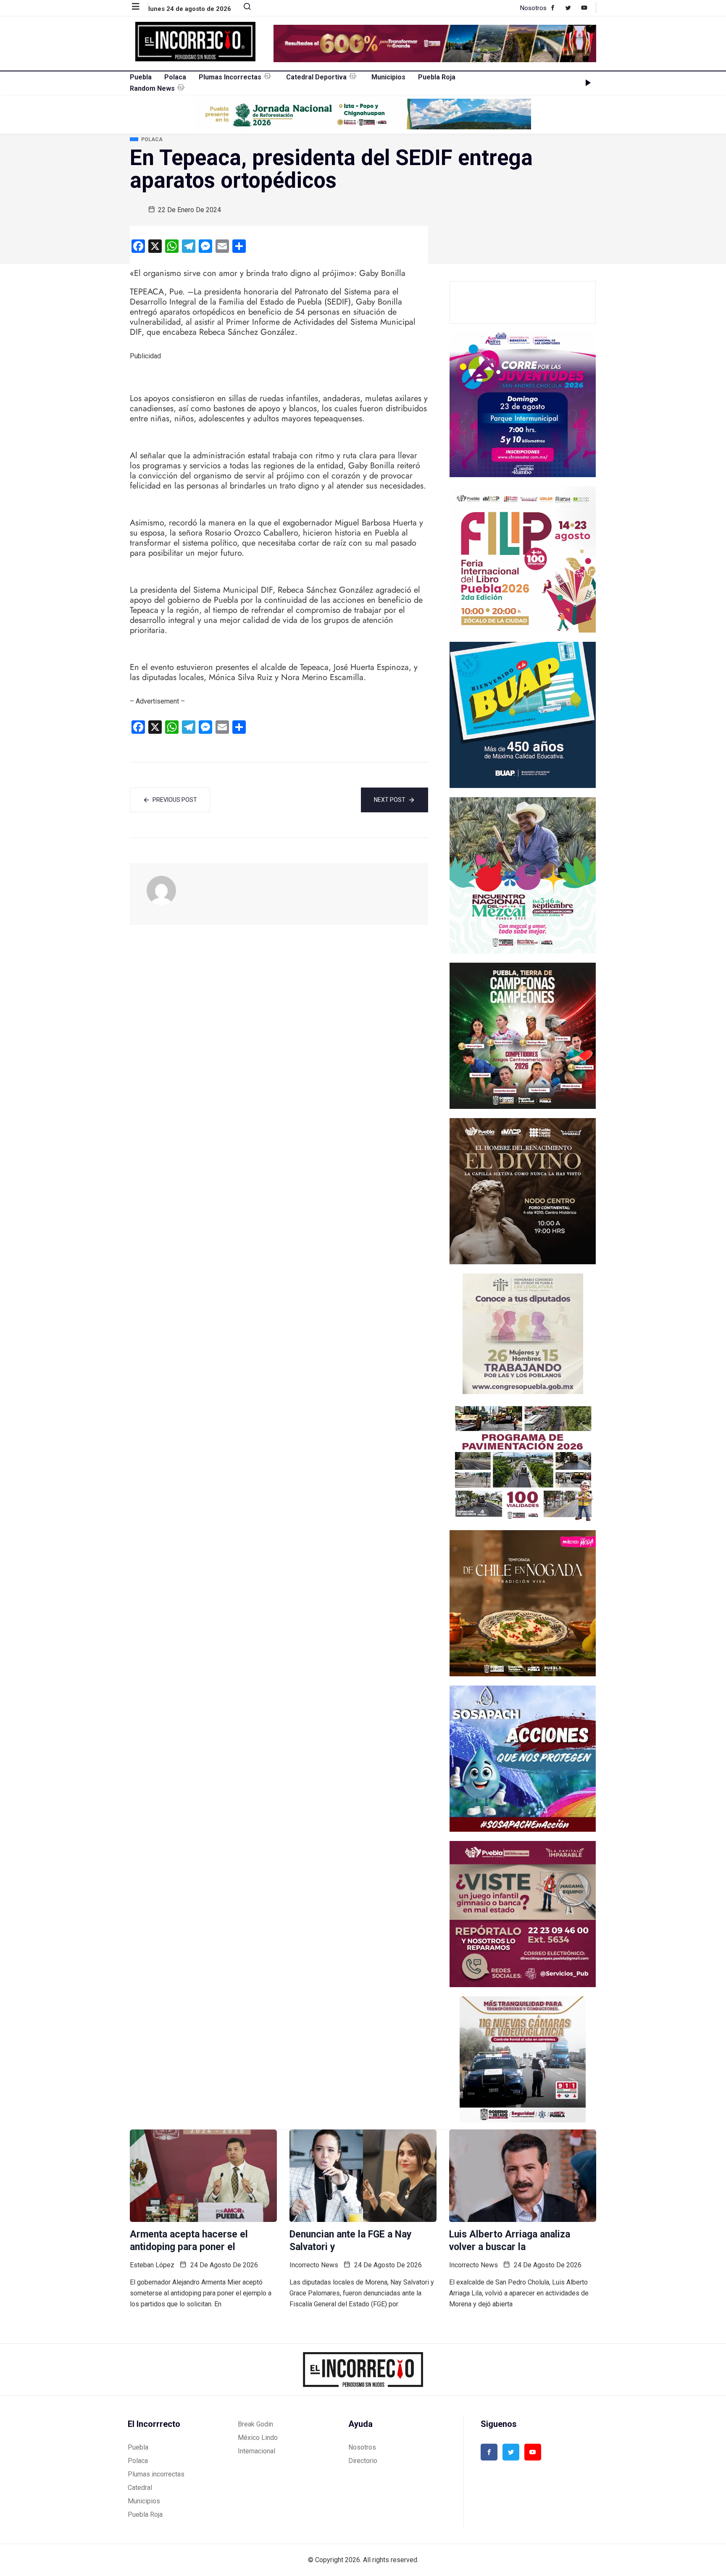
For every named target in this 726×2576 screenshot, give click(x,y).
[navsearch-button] (244, 8)
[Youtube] (588, 8)
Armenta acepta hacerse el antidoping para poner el (189, 2241)
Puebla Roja (437, 77)
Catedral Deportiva (316, 77)
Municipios (388, 77)
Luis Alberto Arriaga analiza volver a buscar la (510, 2241)
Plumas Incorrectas (230, 77)
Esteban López (152, 2265)
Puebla (141, 77)
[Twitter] (572, 8)
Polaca (175, 77)
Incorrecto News (314, 2265)
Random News (152, 88)
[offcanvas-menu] (140, 7)
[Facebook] (557, 8)
